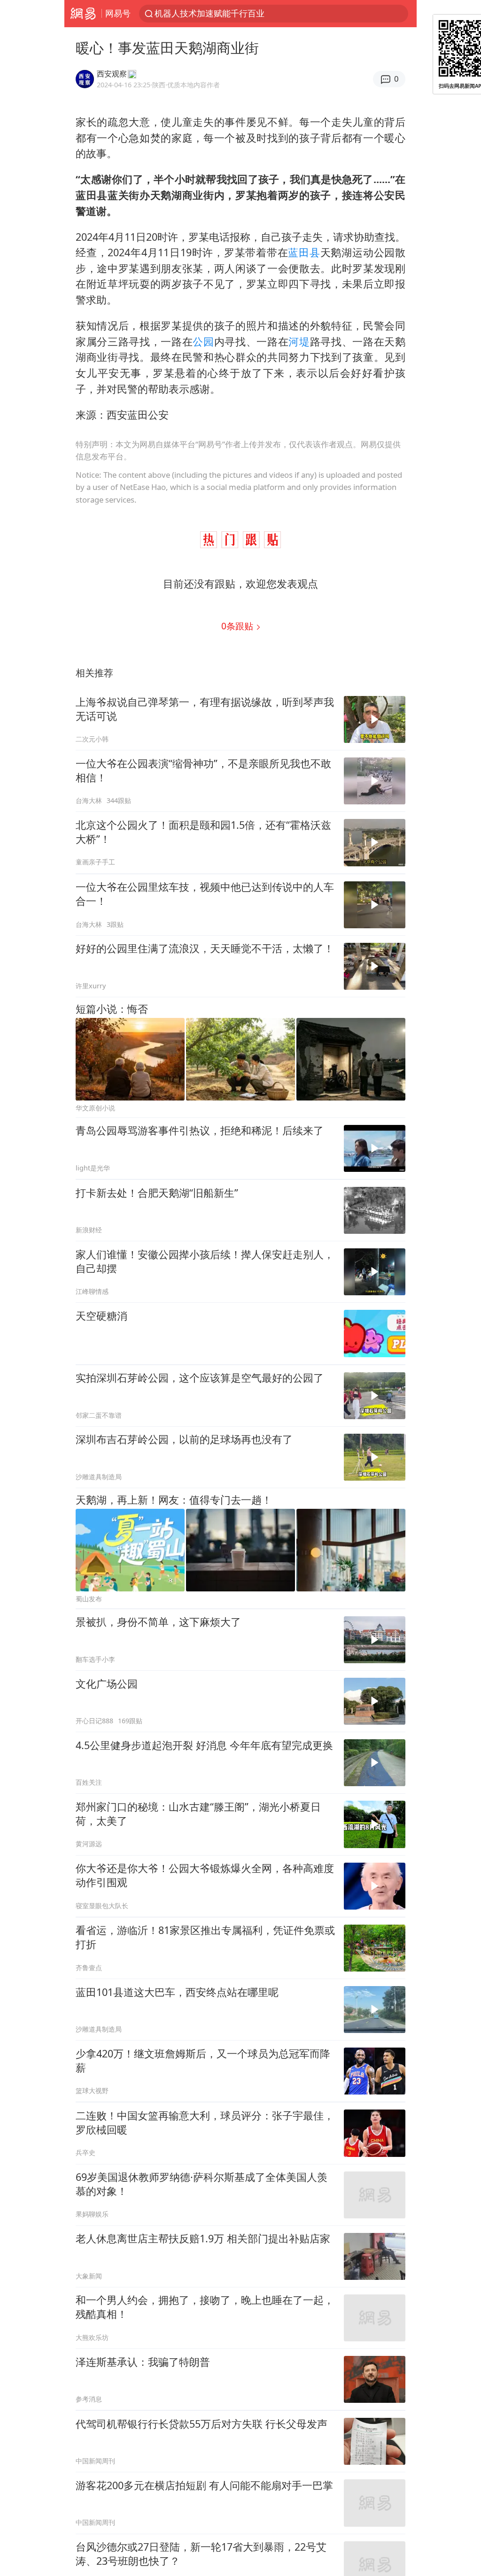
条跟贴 (238, 626)
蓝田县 (304, 252)
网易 (83, 14)
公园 (203, 341)
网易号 (118, 13)
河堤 (299, 341)
